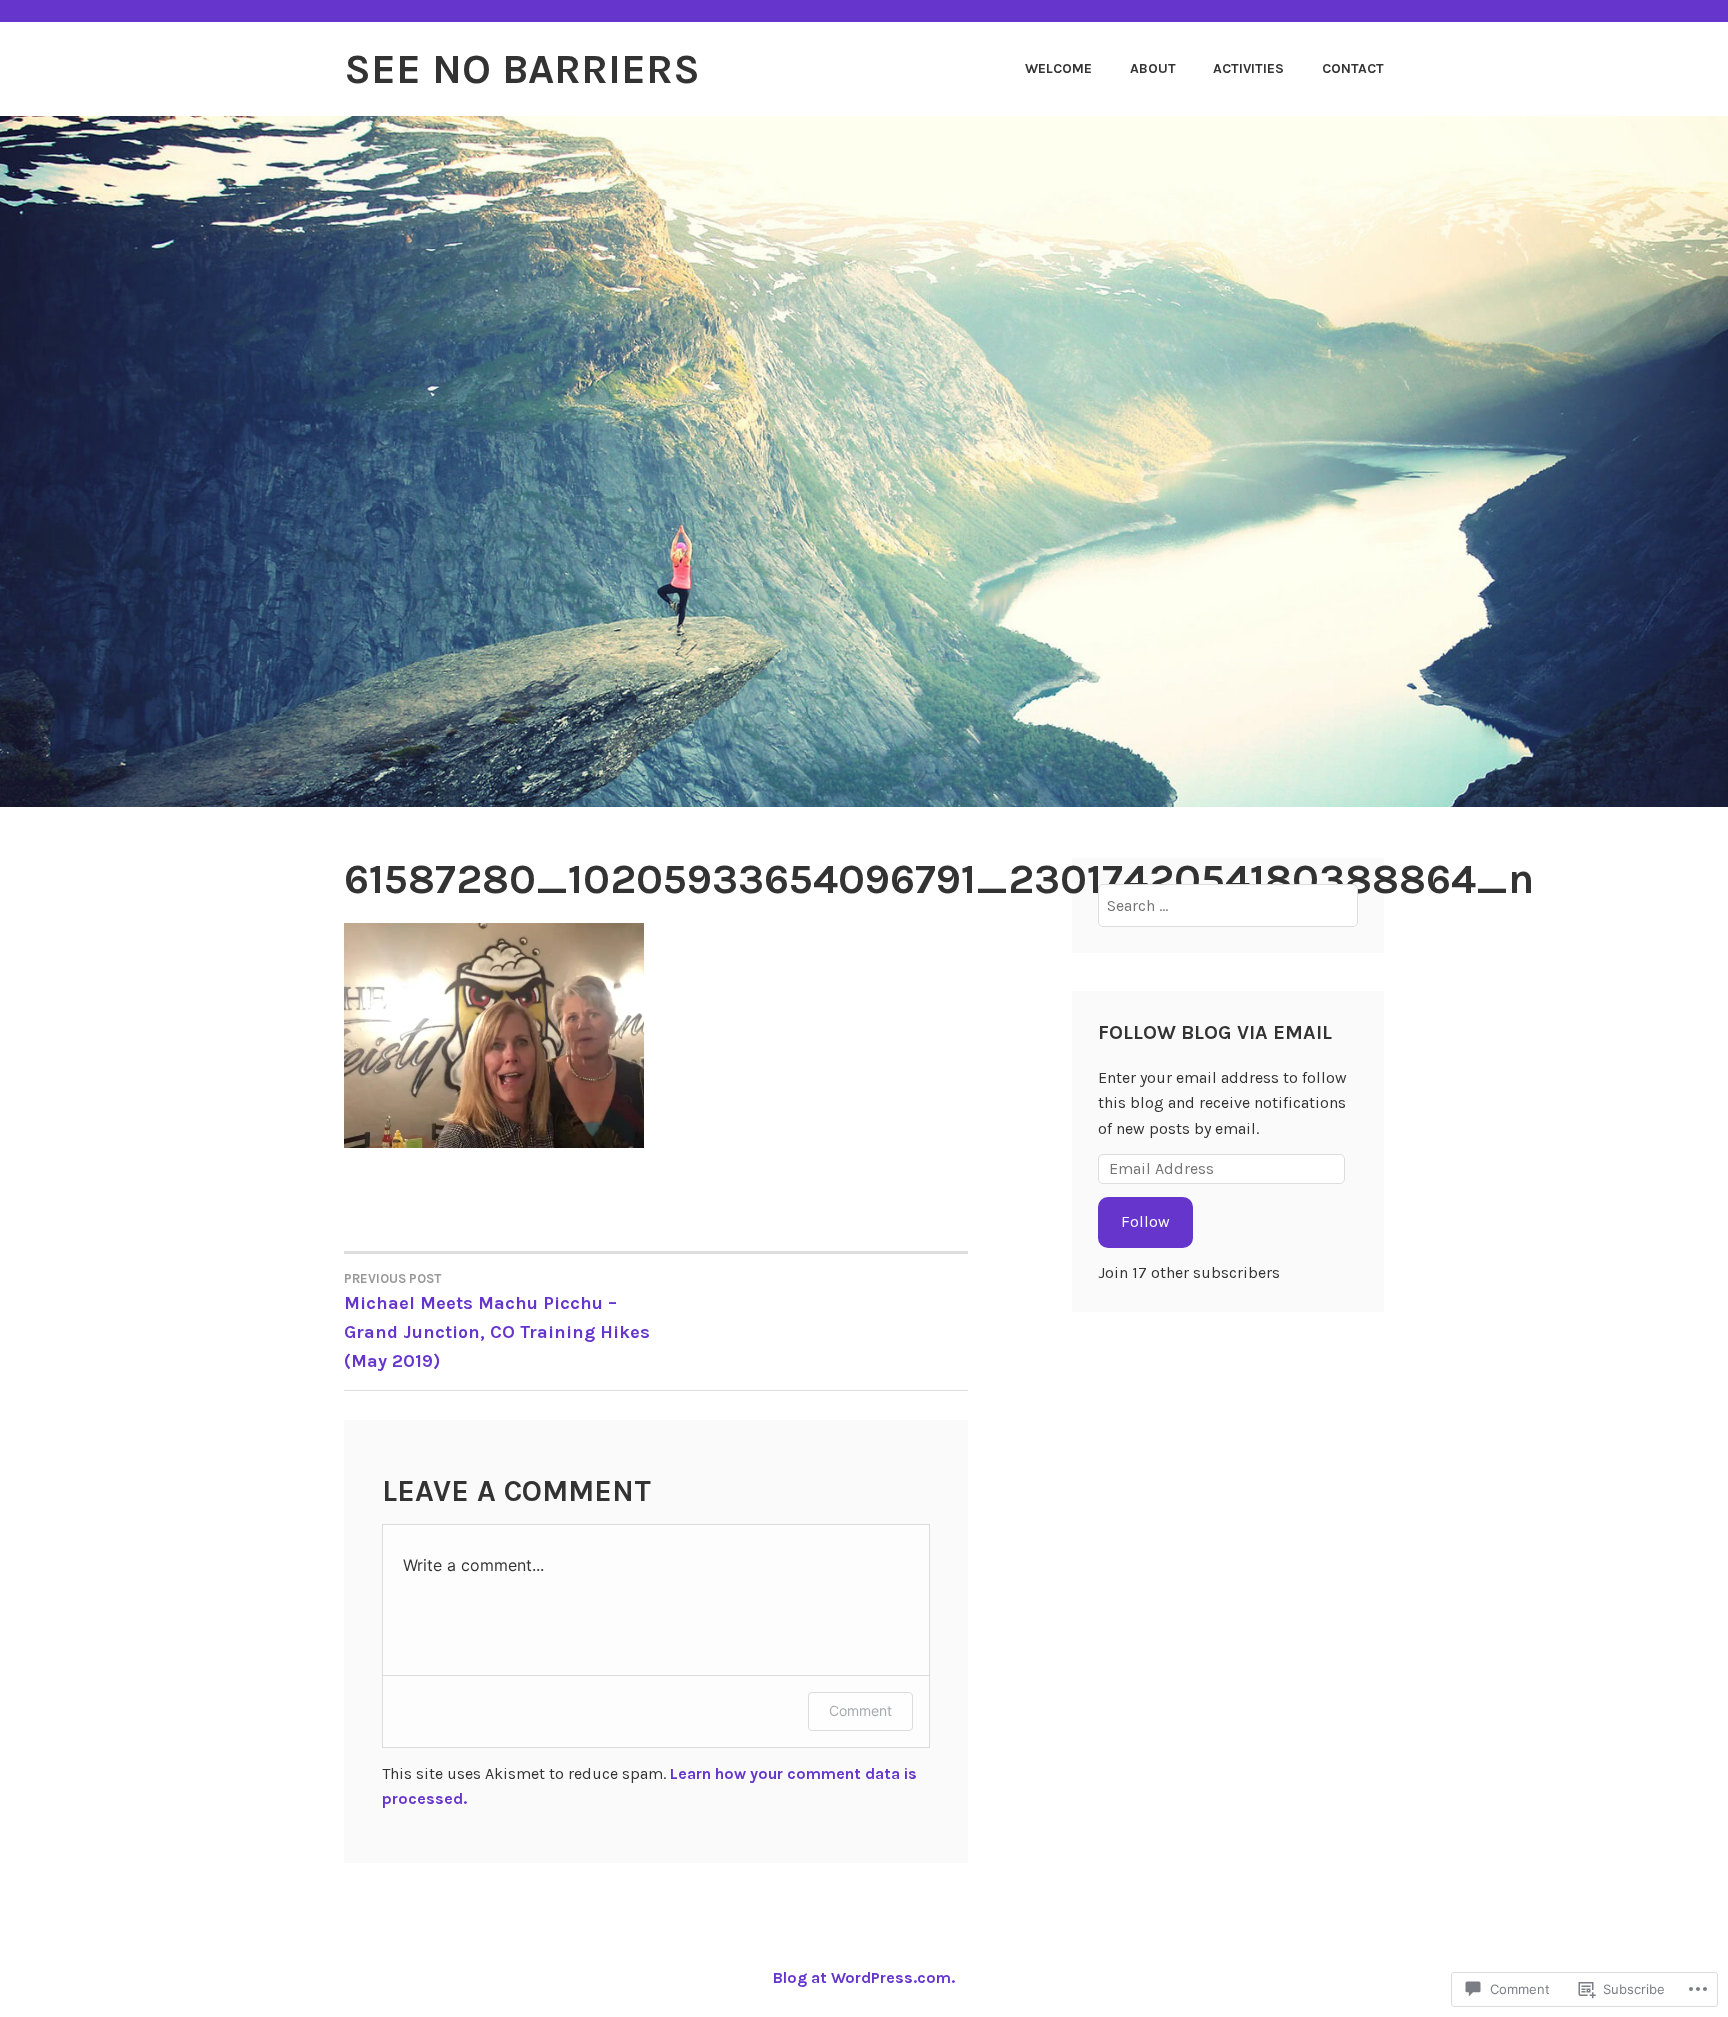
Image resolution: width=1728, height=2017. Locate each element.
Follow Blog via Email (1215, 1032)
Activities (1248, 68)
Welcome (1058, 68)
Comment (860, 1710)
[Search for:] (1228, 905)
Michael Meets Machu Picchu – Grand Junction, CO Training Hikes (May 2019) (497, 1321)
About (1153, 68)
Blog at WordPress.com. (864, 1977)
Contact (1353, 68)
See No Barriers (522, 69)
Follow (1145, 1221)
